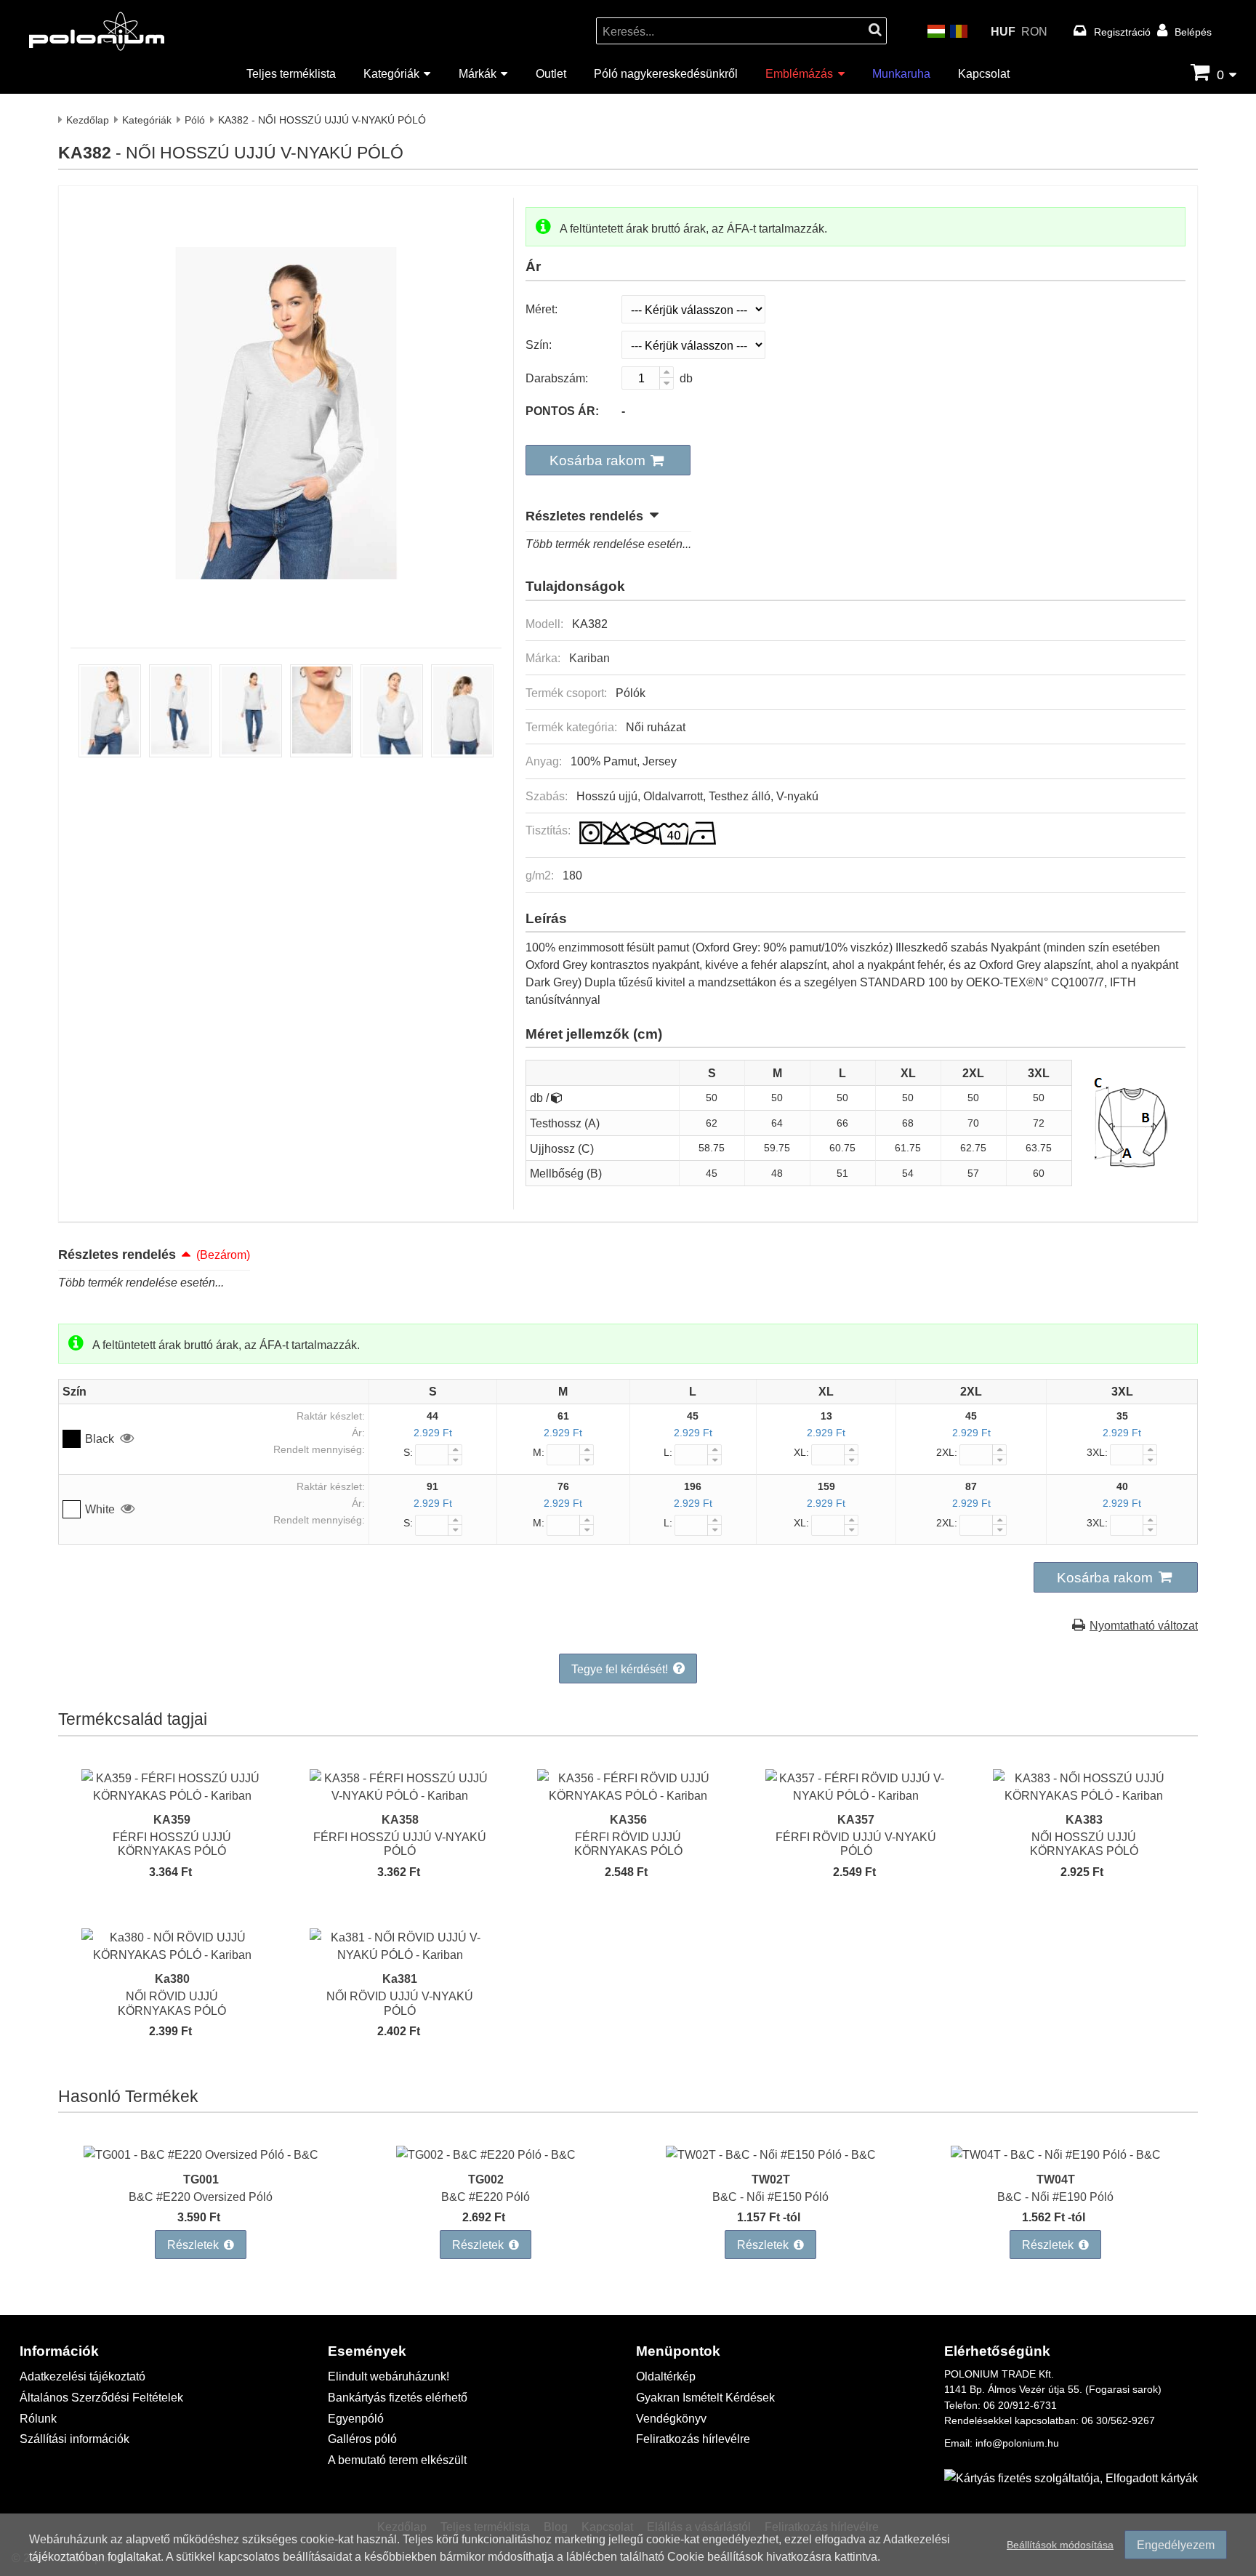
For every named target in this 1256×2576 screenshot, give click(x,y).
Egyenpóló (356, 2418)
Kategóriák (391, 73)
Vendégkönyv (671, 2418)
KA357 (856, 1819)
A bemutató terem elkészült (397, 2459)
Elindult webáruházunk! (389, 2376)
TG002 (486, 2179)
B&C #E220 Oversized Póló (201, 2196)
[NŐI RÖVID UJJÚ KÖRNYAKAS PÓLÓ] (172, 1954)
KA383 (1084, 1819)
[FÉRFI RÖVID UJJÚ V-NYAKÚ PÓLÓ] (856, 1795)
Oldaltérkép (666, 2376)
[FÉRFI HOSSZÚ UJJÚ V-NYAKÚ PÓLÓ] (400, 1795)
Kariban (589, 657)
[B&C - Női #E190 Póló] (1056, 2154)
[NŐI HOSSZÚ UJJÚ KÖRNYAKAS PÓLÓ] (1084, 1795)
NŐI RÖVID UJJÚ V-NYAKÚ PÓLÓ (400, 2003)
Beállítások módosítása (1060, 2544)
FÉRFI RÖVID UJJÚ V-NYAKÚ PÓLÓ (856, 1843)
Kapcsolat (984, 73)
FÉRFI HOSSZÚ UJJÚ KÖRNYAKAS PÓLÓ (172, 1843)
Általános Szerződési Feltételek (101, 2397)
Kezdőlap (88, 120)
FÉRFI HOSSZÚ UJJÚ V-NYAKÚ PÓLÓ (400, 1843)
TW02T (771, 2179)
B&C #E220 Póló (486, 2196)
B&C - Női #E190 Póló (1055, 2196)
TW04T (1056, 2179)
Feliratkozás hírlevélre (693, 2438)
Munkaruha (901, 73)
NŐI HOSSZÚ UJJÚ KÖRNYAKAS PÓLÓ (1084, 1843)
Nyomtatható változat (1144, 1625)
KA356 (628, 1819)
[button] (608, 460)
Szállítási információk (75, 2438)
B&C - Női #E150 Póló (770, 2196)
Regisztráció (1122, 32)
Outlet (551, 73)
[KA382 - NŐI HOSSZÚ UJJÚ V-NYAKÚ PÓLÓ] (286, 616)
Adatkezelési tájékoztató (82, 2376)
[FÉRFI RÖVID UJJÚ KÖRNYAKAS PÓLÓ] (628, 1795)
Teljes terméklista (291, 73)
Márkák (478, 73)
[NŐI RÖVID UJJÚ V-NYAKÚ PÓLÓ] (400, 1954)
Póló (195, 120)
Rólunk (38, 2418)
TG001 (201, 2179)
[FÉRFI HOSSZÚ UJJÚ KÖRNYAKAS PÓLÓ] (172, 1795)
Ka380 (172, 1978)
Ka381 (400, 1978)
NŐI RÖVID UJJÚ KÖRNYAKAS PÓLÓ (172, 2003)
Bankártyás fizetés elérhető (398, 2397)
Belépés (1193, 32)
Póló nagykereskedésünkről (666, 73)
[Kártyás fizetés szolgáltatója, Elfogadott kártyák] (1071, 2478)
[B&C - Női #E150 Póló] (771, 2154)
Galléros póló (362, 2438)
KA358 (400, 1819)
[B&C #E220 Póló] (486, 2154)
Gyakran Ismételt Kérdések (705, 2397)
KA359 (172, 1819)
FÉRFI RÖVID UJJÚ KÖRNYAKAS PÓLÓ (628, 1843)
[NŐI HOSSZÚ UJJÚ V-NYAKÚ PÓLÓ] (110, 753)
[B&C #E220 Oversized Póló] (201, 2154)
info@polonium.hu (1017, 2443)
